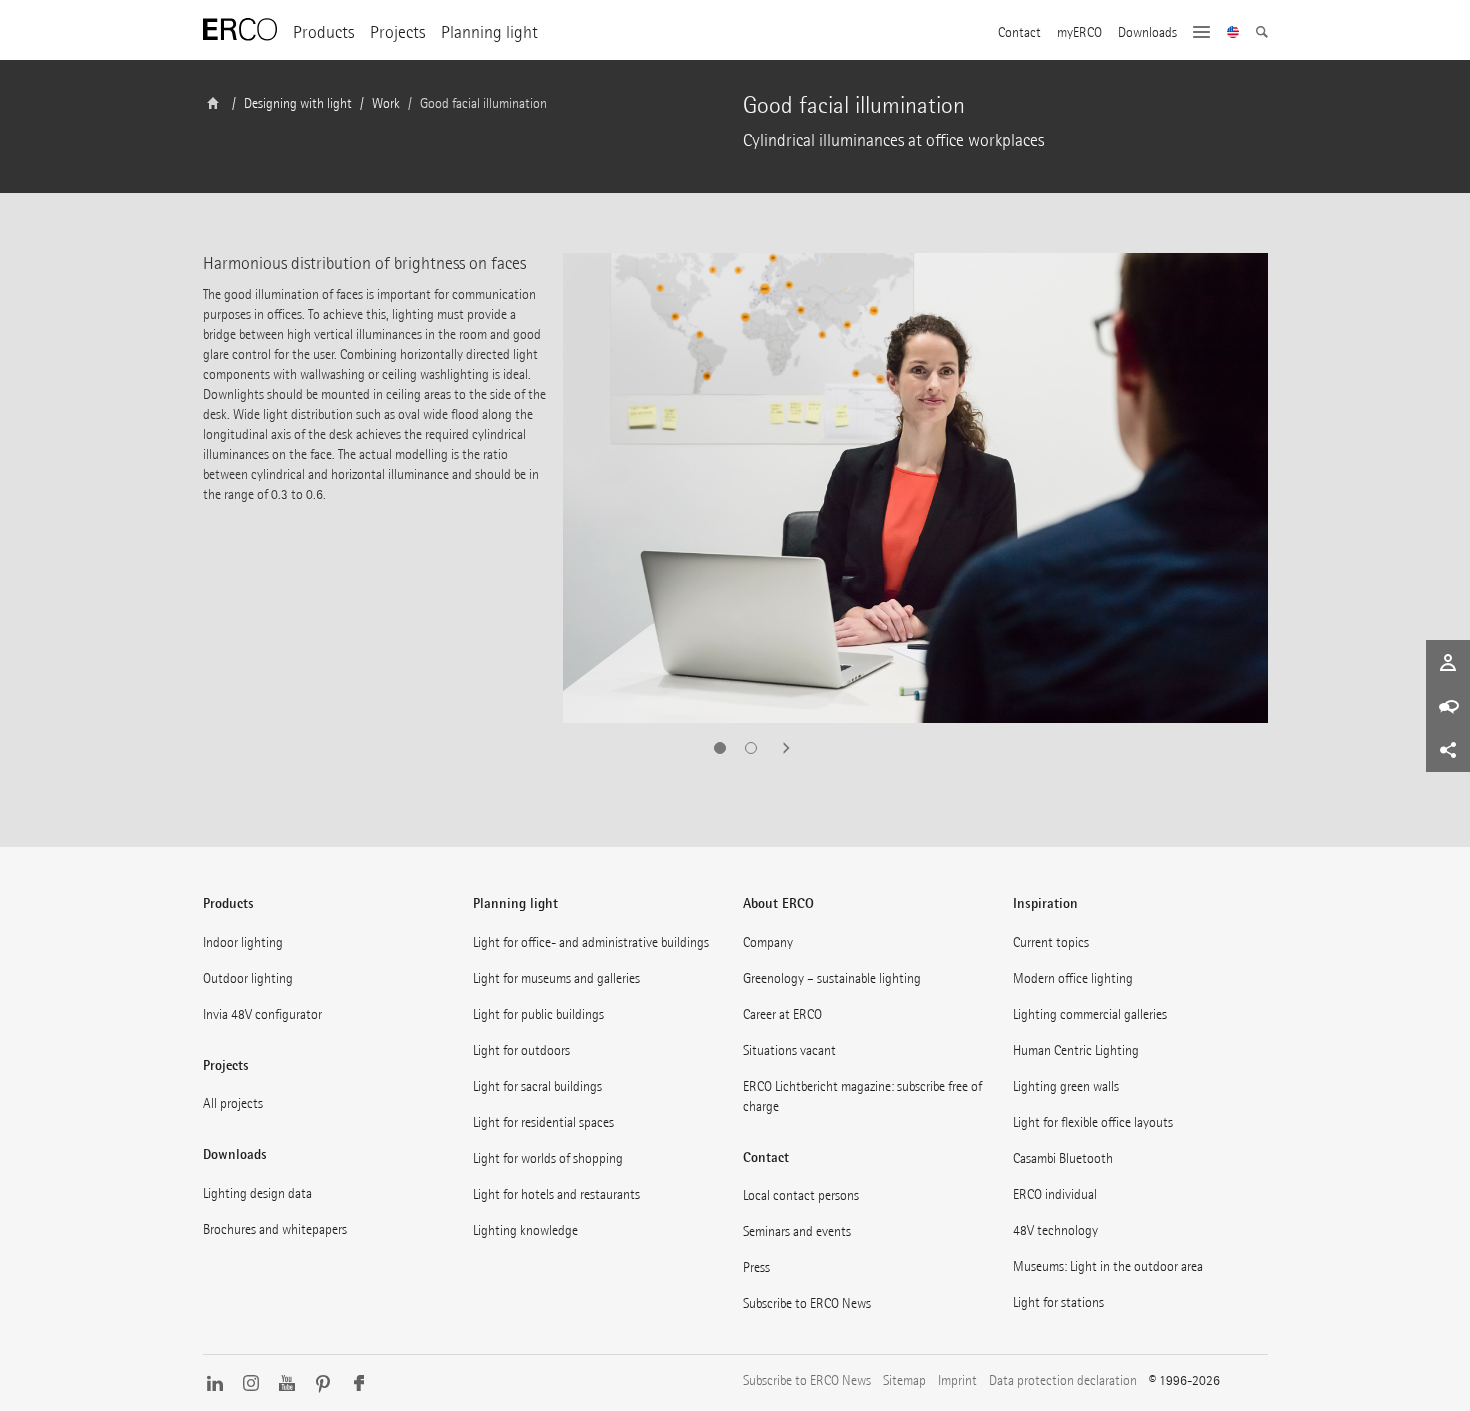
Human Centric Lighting (1076, 1050)
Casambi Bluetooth (1063, 1158)
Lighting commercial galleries (1090, 1014)
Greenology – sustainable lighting (832, 978)
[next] (780, 748)
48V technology (1055, 1230)
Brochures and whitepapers (275, 1229)
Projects (397, 32)
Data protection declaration (1063, 1380)
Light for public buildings (538, 1014)
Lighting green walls (1066, 1086)
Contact (1019, 33)
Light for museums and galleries (556, 978)
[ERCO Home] (240, 30)
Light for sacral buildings (537, 1086)
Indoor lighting (243, 942)
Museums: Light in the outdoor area (1108, 1266)
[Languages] (1233, 34)
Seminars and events (797, 1231)
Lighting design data (257, 1193)
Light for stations (1058, 1302)
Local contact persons (801, 1195)
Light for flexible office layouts (1093, 1122)
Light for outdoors (521, 1050)
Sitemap (904, 1380)
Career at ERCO (782, 1014)
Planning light (489, 32)
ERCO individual (1055, 1194)
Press (756, 1267)
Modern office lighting (1073, 978)
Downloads (1147, 33)
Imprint (957, 1380)
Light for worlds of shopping (548, 1158)
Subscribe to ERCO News (807, 1303)
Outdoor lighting (248, 978)
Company (768, 942)
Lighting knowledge (525, 1230)
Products (323, 32)
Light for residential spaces (543, 1122)
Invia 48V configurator (262, 1014)
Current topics (1051, 942)
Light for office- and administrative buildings (591, 942)
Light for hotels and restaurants (556, 1194)
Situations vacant (789, 1050)
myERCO (1079, 33)
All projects (233, 1103)
